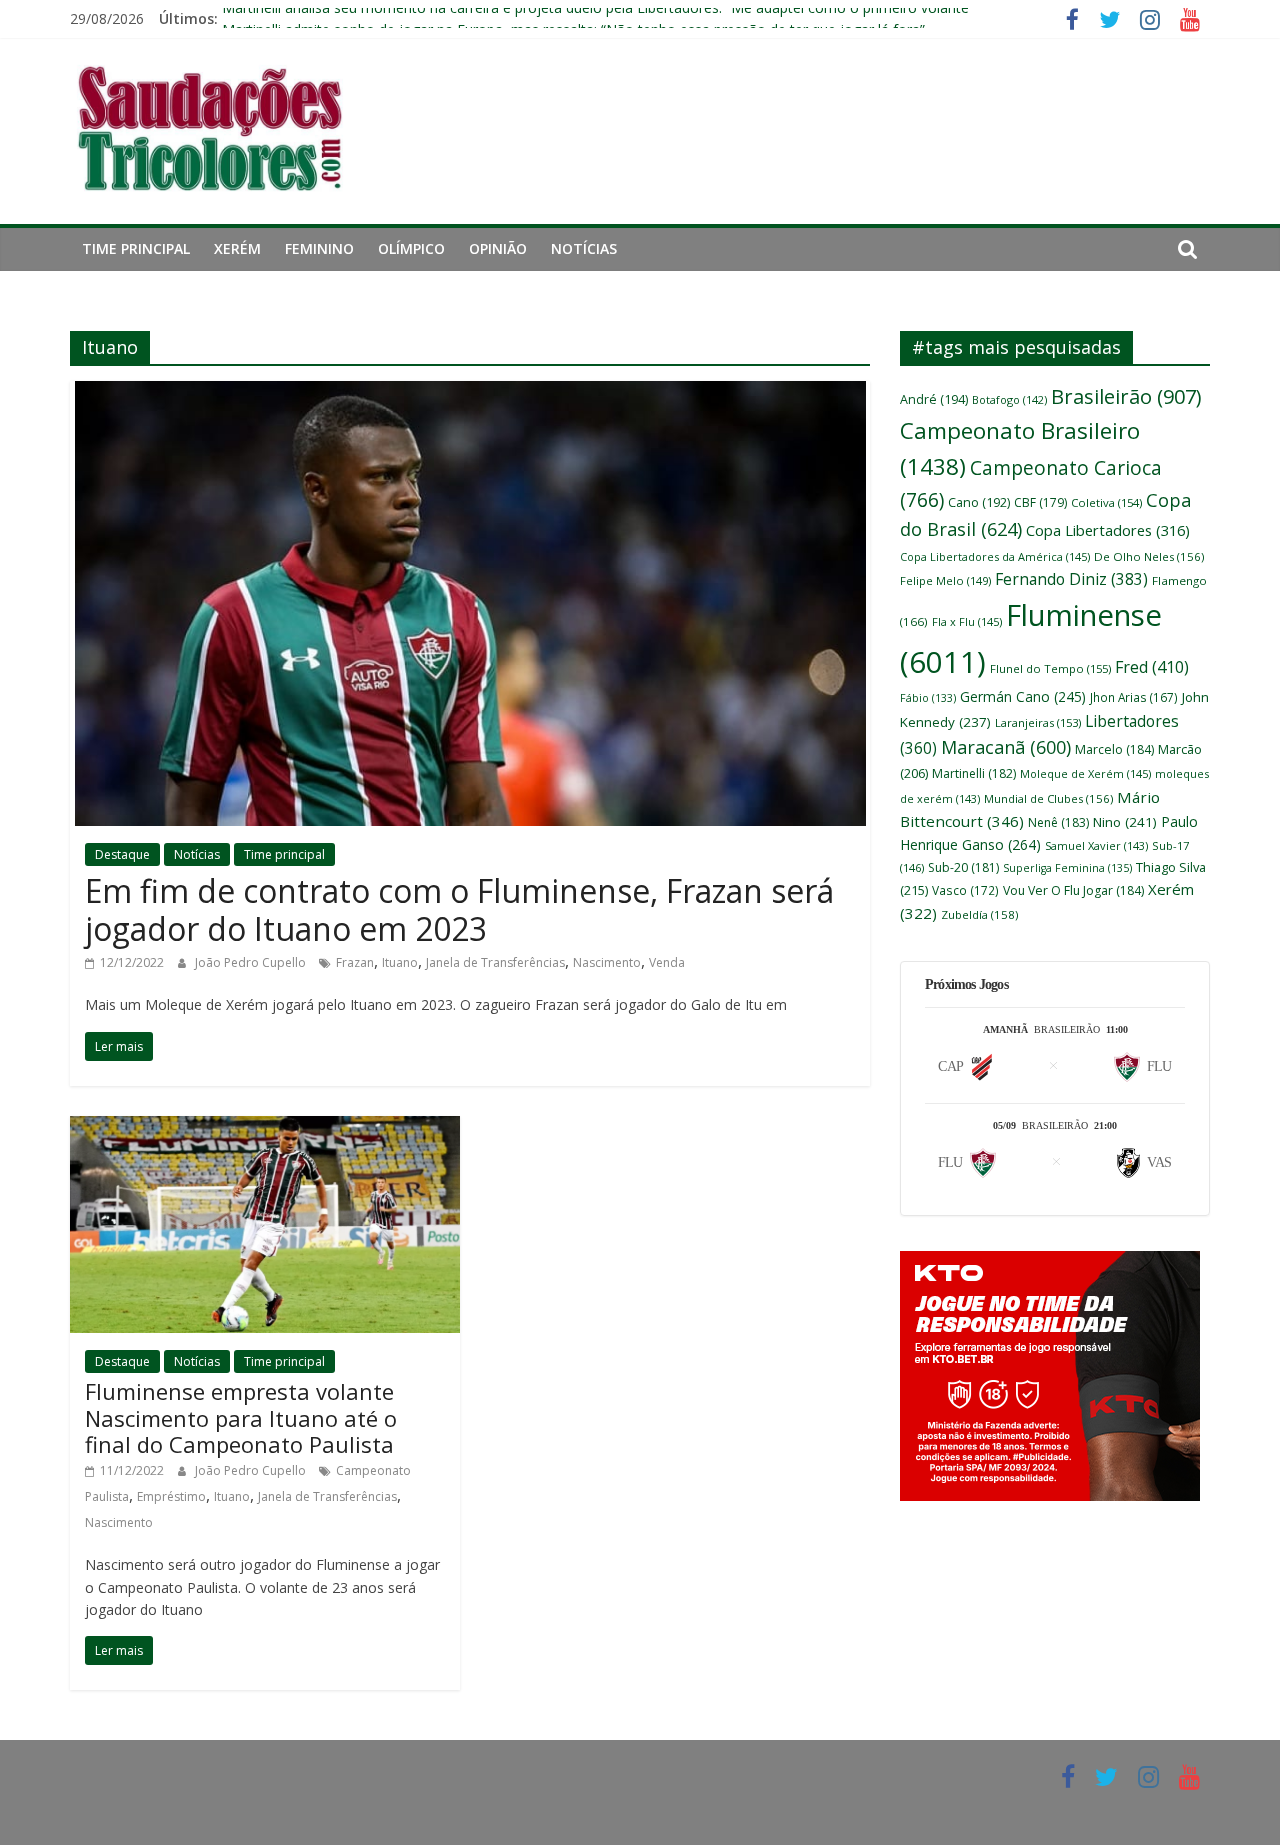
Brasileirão (1126, 396)
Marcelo (1114, 749)
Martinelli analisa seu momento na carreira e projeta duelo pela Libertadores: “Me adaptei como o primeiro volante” (598, 18)
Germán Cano (1023, 696)
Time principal (136, 248)
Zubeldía (979, 914)
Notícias (584, 248)
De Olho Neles (1149, 556)
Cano (979, 502)
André (934, 399)
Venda (667, 962)
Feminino (319, 248)
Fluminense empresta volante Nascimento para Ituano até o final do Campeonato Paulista (241, 1417)
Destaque (122, 854)
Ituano (400, 962)
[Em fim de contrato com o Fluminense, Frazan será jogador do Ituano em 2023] (470, 393)
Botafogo (1009, 399)
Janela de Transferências (495, 962)
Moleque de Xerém (1085, 773)
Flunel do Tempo (1050, 668)
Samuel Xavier (1096, 845)
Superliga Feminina (1067, 868)
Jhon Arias (1134, 697)
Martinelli (974, 773)
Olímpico (411, 248)
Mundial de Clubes (1048, 798)
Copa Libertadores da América (995, 556)
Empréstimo (171, 1496)
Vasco (965, 890)
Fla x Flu (967, 621)
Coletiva (1106, 502)
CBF (1040, 502)
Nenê (1058, 822)
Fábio (928, 698)
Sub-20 (963, 867)
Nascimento (607, 962)
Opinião (498, 248)
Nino (1125, 822)
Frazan (355, 962)
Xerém (237, 248)
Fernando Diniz (1071, 579)
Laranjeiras (1038, 722)
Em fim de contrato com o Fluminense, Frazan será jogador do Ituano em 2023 (459, 909)
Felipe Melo (945, 580)
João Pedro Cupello (252, 962)
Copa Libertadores (1108, 530)
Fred (1152, 667)
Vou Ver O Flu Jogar (1073, 890)
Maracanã (1006, 747)
